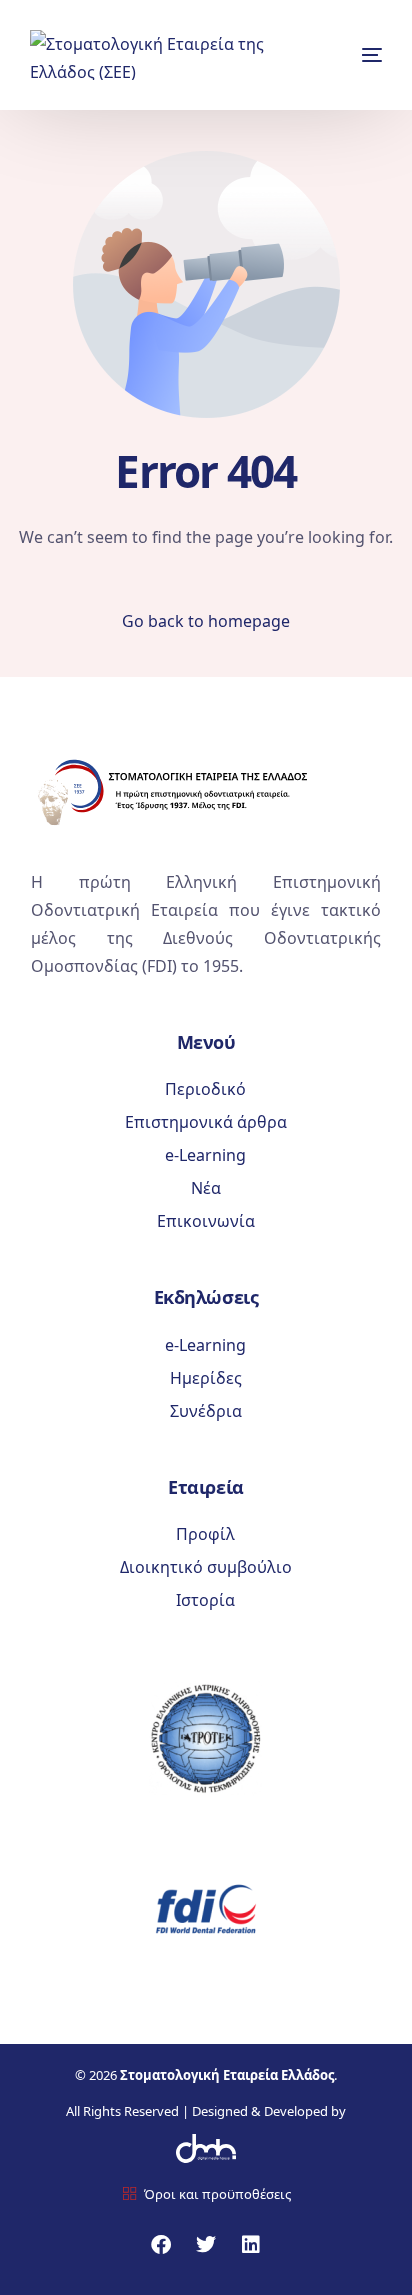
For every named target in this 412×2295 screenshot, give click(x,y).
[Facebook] (161, 2245)
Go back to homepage (206, 621)
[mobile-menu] (359, 55)
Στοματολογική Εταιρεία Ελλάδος (227, 2075)
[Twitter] (206, 2245)
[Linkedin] (251, 2245)
